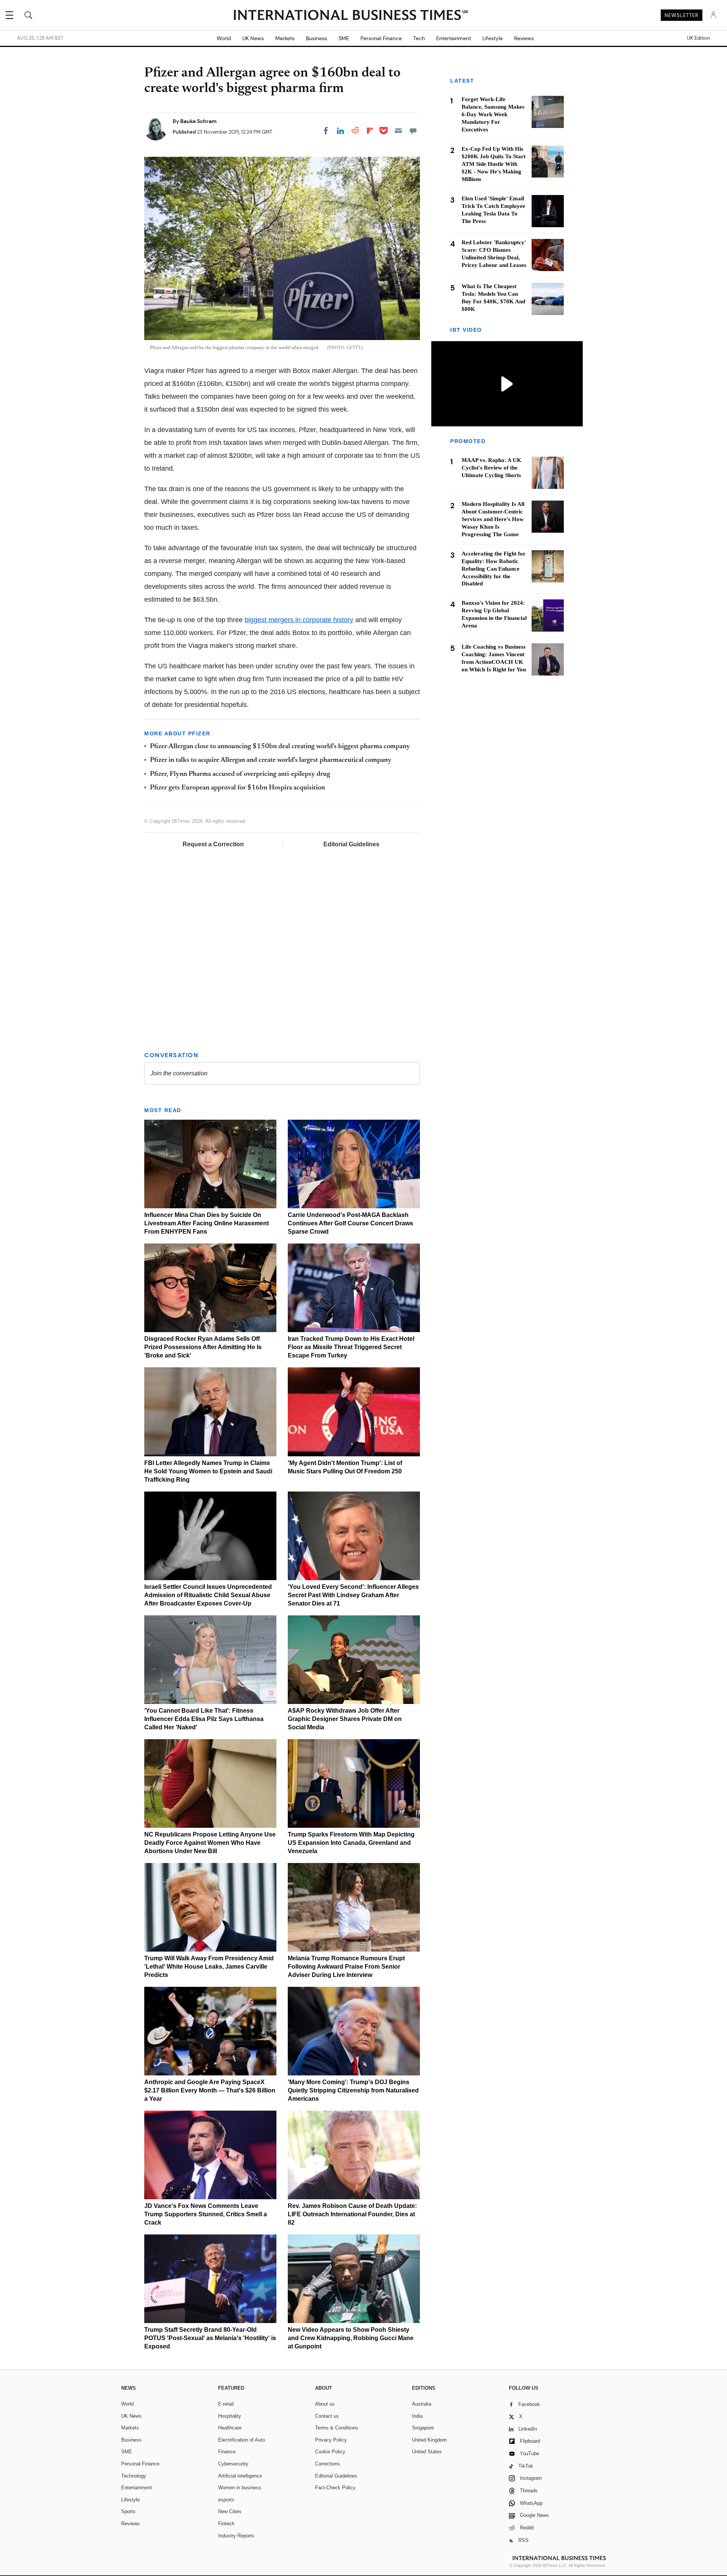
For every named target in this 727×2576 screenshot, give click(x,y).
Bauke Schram (198, 121)
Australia (422, 2404)
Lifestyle (493, 38)
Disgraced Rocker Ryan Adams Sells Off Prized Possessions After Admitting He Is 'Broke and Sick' (203, 1347)
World (224, 38)
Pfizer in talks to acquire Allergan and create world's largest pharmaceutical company (271, 760)
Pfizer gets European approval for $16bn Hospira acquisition (237, 788)
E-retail (226, 2404)
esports (226, 2500)
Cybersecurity (233, 2464)
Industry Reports (236, 2536)
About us (325, 2404)
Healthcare (230, 2428)
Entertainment (454, 38)
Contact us (327, 2416)
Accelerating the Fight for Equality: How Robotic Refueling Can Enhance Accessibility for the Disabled (494, 569)
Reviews (524, 38)
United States (427, 2452)
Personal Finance (381, 38)
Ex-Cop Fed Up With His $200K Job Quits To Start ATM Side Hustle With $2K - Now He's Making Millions (494, 164)
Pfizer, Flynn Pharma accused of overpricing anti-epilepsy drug (240, 774)
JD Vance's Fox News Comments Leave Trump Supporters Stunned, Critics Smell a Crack (206, 2214)
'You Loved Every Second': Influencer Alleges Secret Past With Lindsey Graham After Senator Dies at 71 (353, 1595)
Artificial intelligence (240, 2476)
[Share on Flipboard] (370, 131)
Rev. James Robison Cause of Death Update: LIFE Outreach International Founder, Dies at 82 (352, 2214)
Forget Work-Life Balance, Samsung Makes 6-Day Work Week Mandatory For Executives (493, 114)
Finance (227, 2452)
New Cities (230, 2511)
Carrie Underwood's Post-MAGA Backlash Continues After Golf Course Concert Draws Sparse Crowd (350, 1223)
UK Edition (698, 38)
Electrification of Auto (242, 2440)
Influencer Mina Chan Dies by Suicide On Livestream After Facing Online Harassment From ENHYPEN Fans (207, 1223)
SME (344, 38)
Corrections (328, 2464)
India (417, 2416)
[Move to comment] (413, 131)
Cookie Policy (330, 2452)
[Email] (398, 131)
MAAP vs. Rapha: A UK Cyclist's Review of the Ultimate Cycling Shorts (491, 468)
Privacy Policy (331, 2440)
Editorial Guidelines (351, 844)
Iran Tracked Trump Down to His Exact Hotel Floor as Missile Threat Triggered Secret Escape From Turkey (351, 1347)
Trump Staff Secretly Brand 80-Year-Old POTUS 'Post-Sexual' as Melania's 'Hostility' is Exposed (210, 2338)
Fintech (226, 2524)
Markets (285, 38)
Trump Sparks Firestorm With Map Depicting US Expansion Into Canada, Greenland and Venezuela (351, 1843)
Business (317, 38)
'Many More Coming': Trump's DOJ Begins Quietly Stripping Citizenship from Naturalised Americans (353, 2090)
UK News (253, 38)
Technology (134, 2476)
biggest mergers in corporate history (299, 620)
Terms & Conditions (337, 2428)
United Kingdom (429, 2440)
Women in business (240, 2488)
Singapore (423, 2428)
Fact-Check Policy (335, 2488)
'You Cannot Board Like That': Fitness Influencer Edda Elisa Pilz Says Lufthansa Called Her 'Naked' (204, 1719)
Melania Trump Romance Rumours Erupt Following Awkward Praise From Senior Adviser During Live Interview (346, 1967)
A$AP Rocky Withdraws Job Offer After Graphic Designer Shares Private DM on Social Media (345, 1719)
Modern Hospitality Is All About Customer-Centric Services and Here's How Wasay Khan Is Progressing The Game (493, 519)
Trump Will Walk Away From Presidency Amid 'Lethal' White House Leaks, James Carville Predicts (209, 1967)
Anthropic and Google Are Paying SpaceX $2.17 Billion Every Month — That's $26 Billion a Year (210, 2090)
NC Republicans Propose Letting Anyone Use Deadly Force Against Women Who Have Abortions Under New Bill (210, 1843)
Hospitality (230, 2416)
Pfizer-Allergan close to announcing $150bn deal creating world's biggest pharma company (280, 747)
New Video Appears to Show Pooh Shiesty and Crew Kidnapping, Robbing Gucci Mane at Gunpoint (351, 2338)
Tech (419, 38)
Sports (128, 2511)
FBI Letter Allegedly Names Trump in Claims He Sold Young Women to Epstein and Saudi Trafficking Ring (208, 1471)
